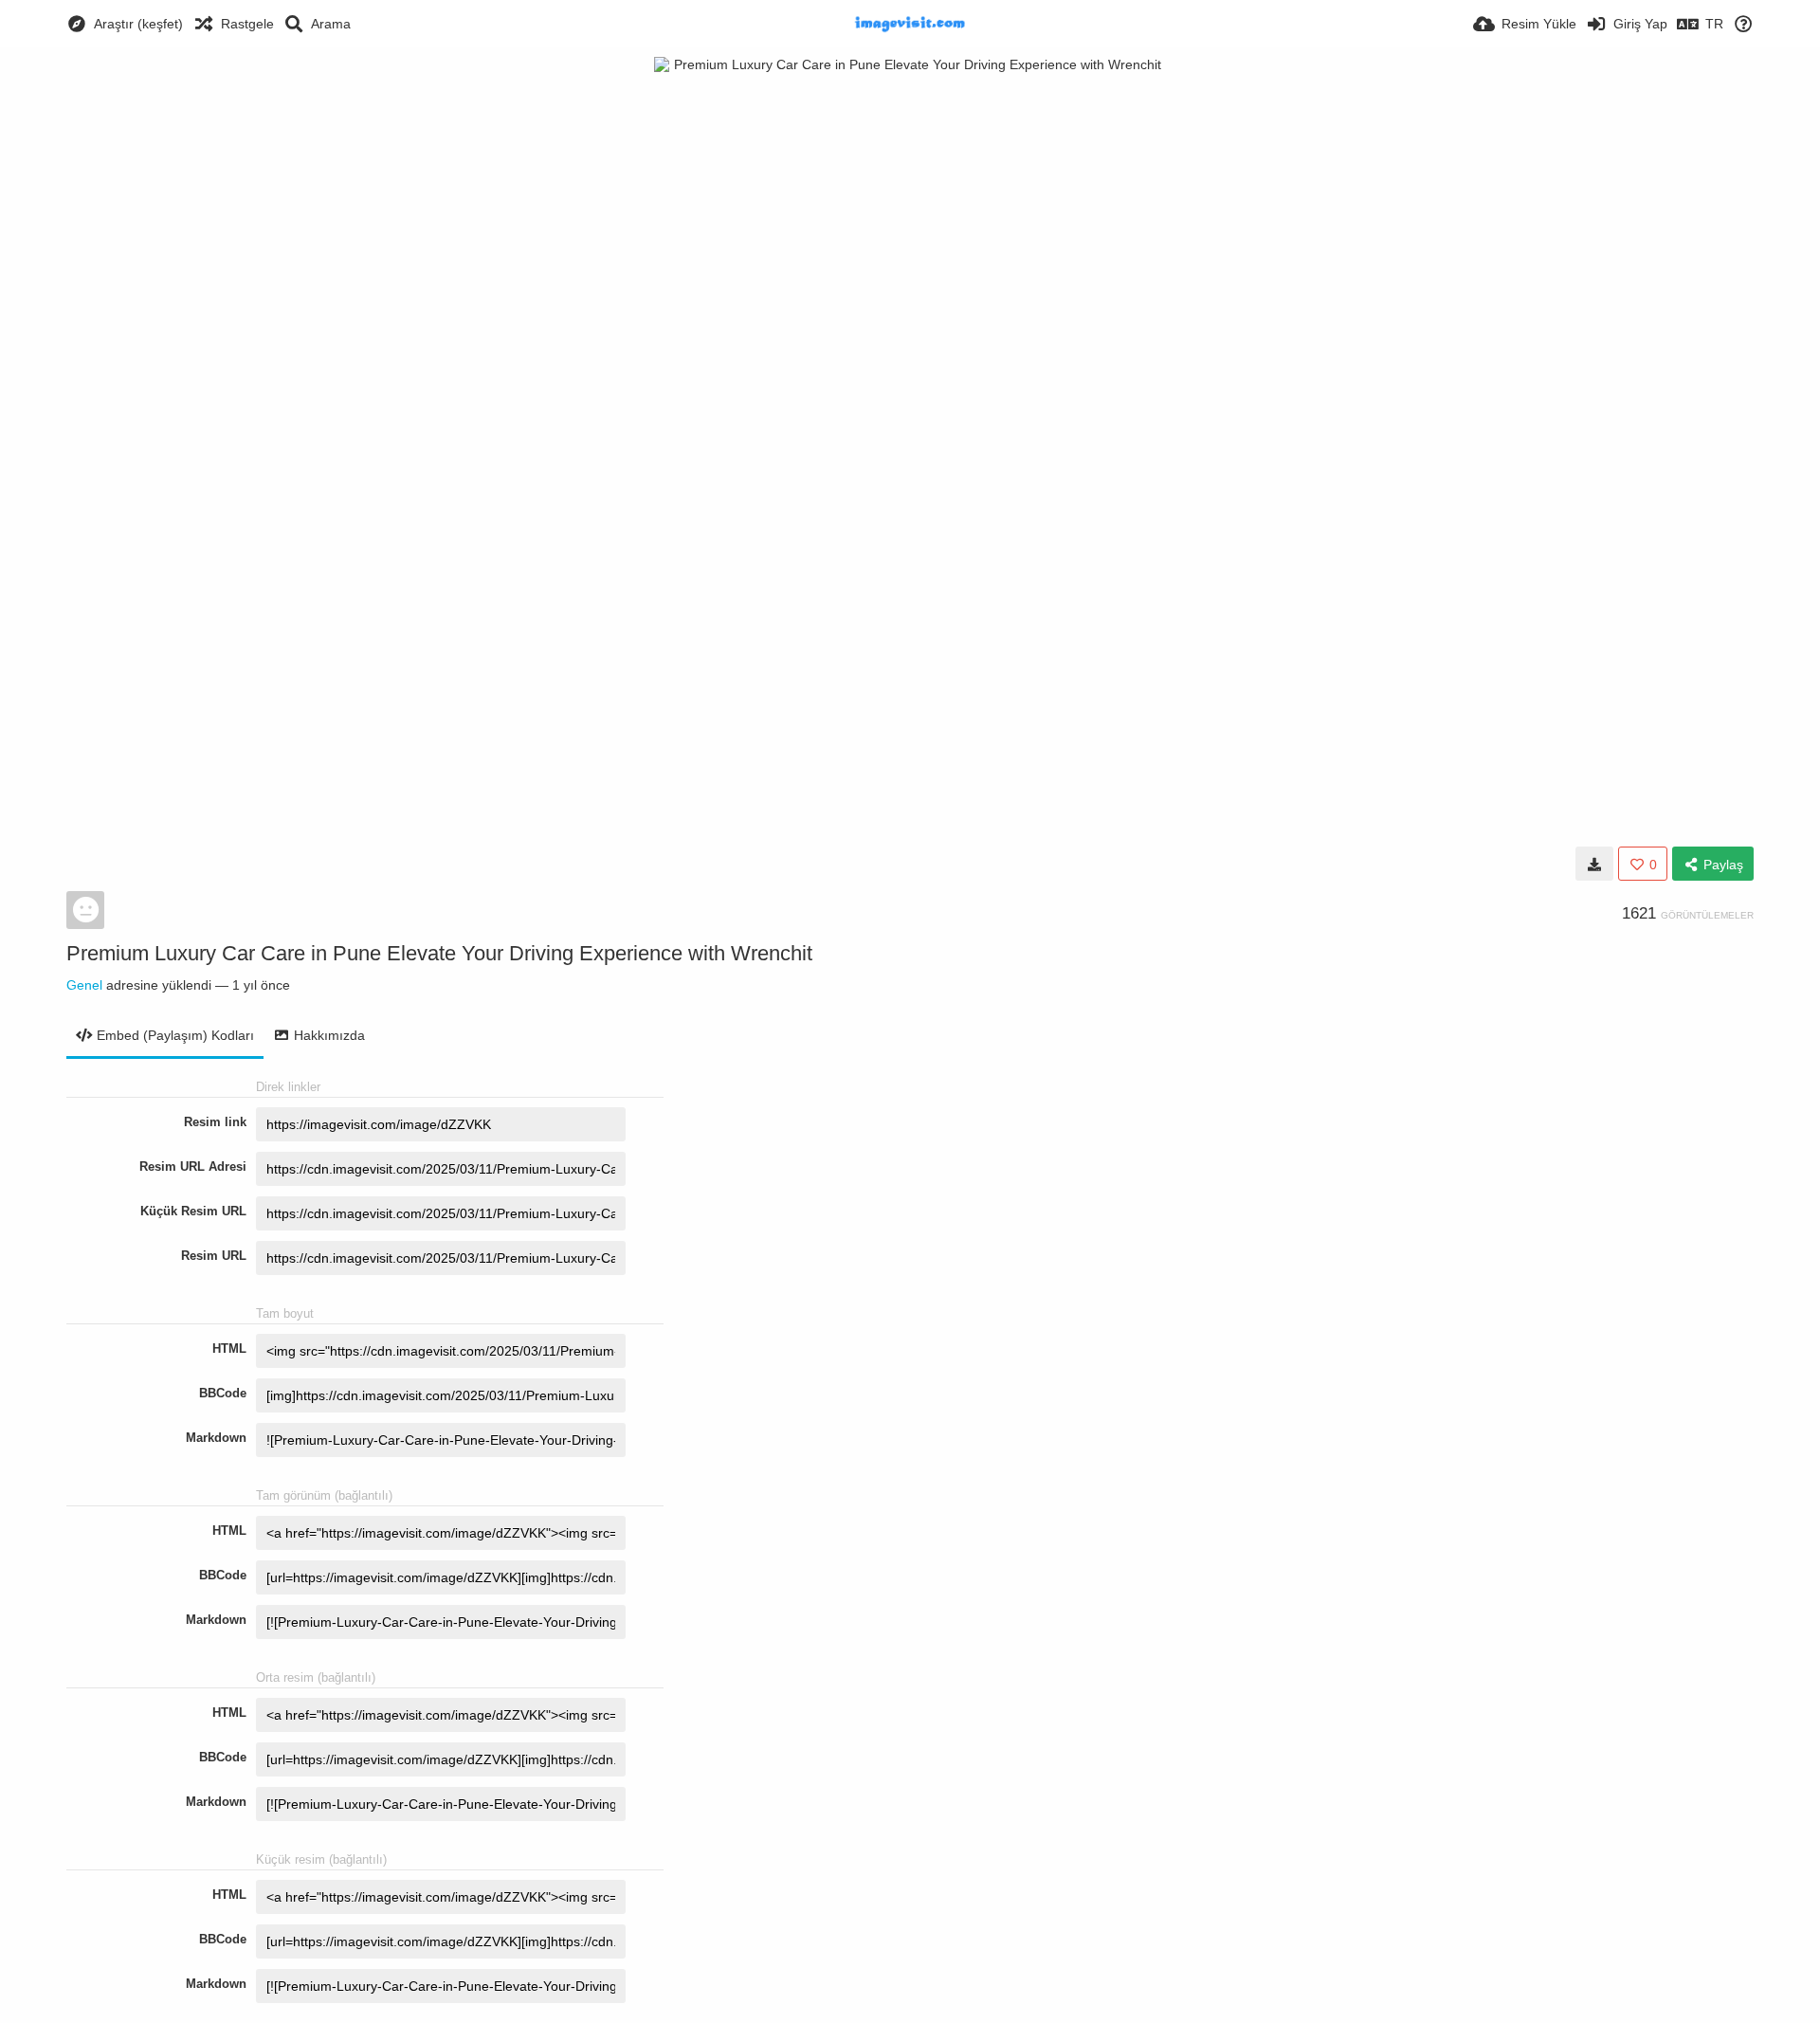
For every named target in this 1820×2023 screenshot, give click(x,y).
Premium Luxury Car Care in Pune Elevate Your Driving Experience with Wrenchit (439, 953)
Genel (84, 985)
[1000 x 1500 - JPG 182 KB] (1594, 864)
